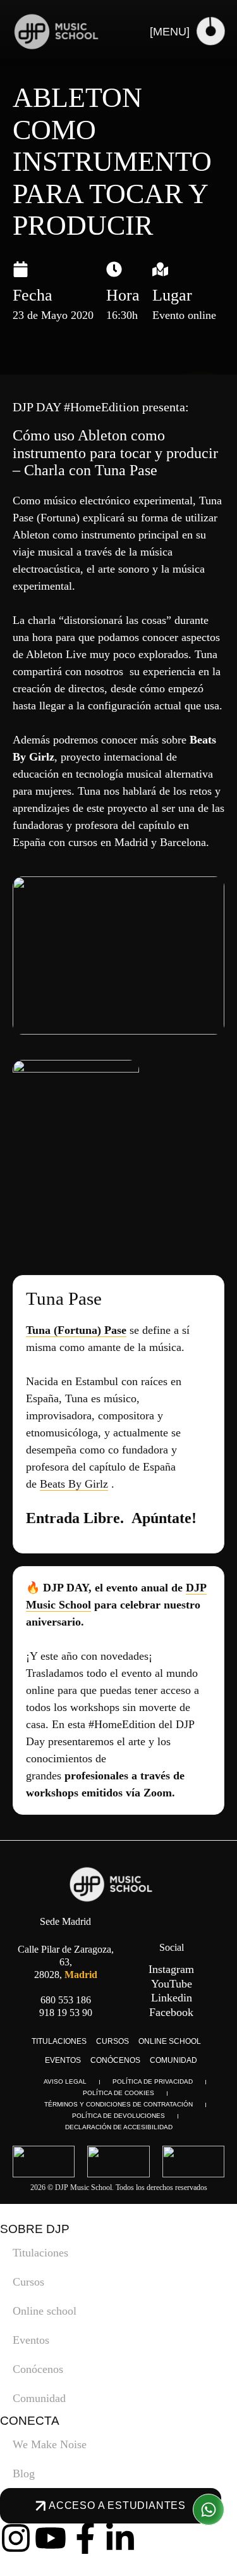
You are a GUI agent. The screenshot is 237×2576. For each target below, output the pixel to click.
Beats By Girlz (74, 1484)
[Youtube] (51, 2538)
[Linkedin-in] (120, 2538)
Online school (170, 2041)
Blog (24, 2473)
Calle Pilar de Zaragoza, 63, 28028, (66, 1962)
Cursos (112, 2041)
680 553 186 (66, 2000)
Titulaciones (59, 2041)
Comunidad (173, 2060)
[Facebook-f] (85, 2538)
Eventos (63, 2060)
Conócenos (115, 2060)
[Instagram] (16, 2538)
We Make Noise (50, 2444)
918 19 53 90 (66, 2013)
